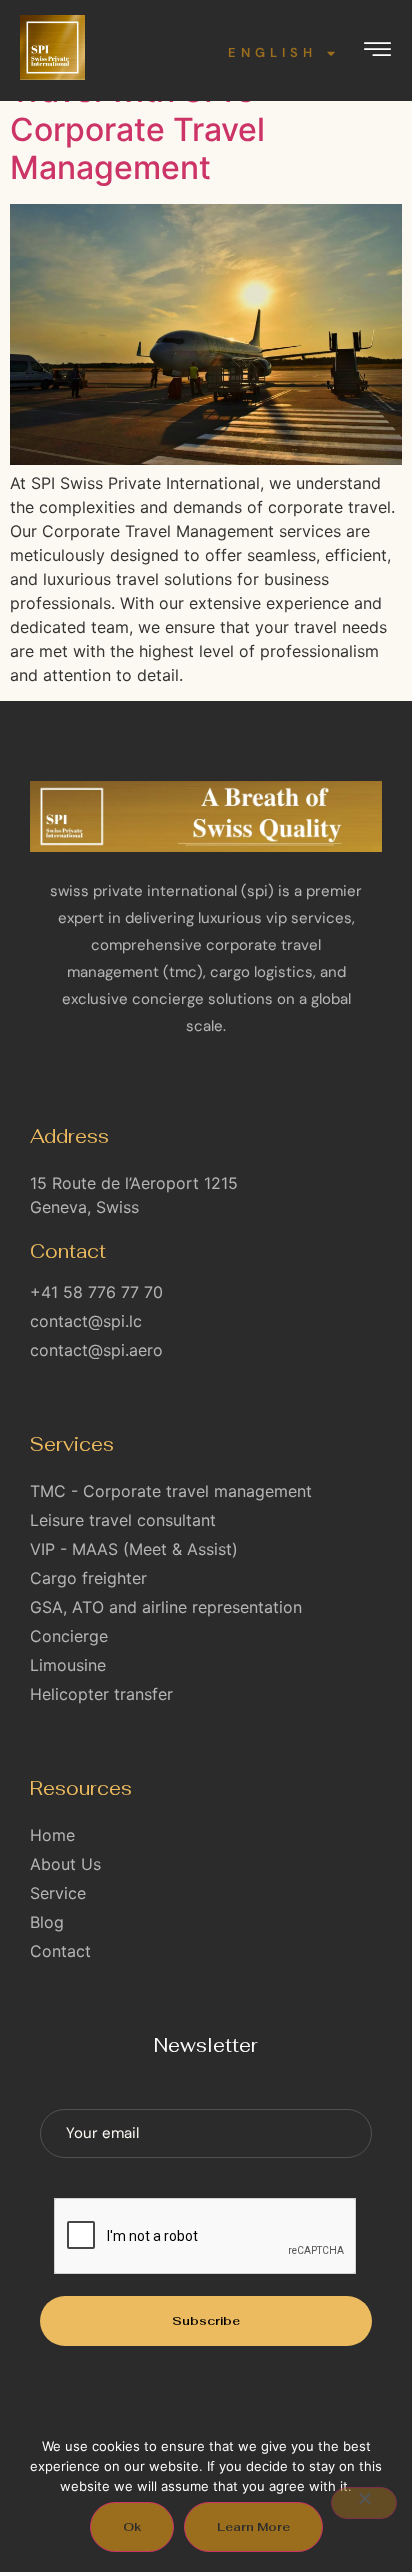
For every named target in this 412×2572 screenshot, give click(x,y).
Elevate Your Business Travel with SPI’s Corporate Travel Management (176, 110)
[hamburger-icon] (377, 52)
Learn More (253, 2527)
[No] (364, 2503)
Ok (132, 2527)
